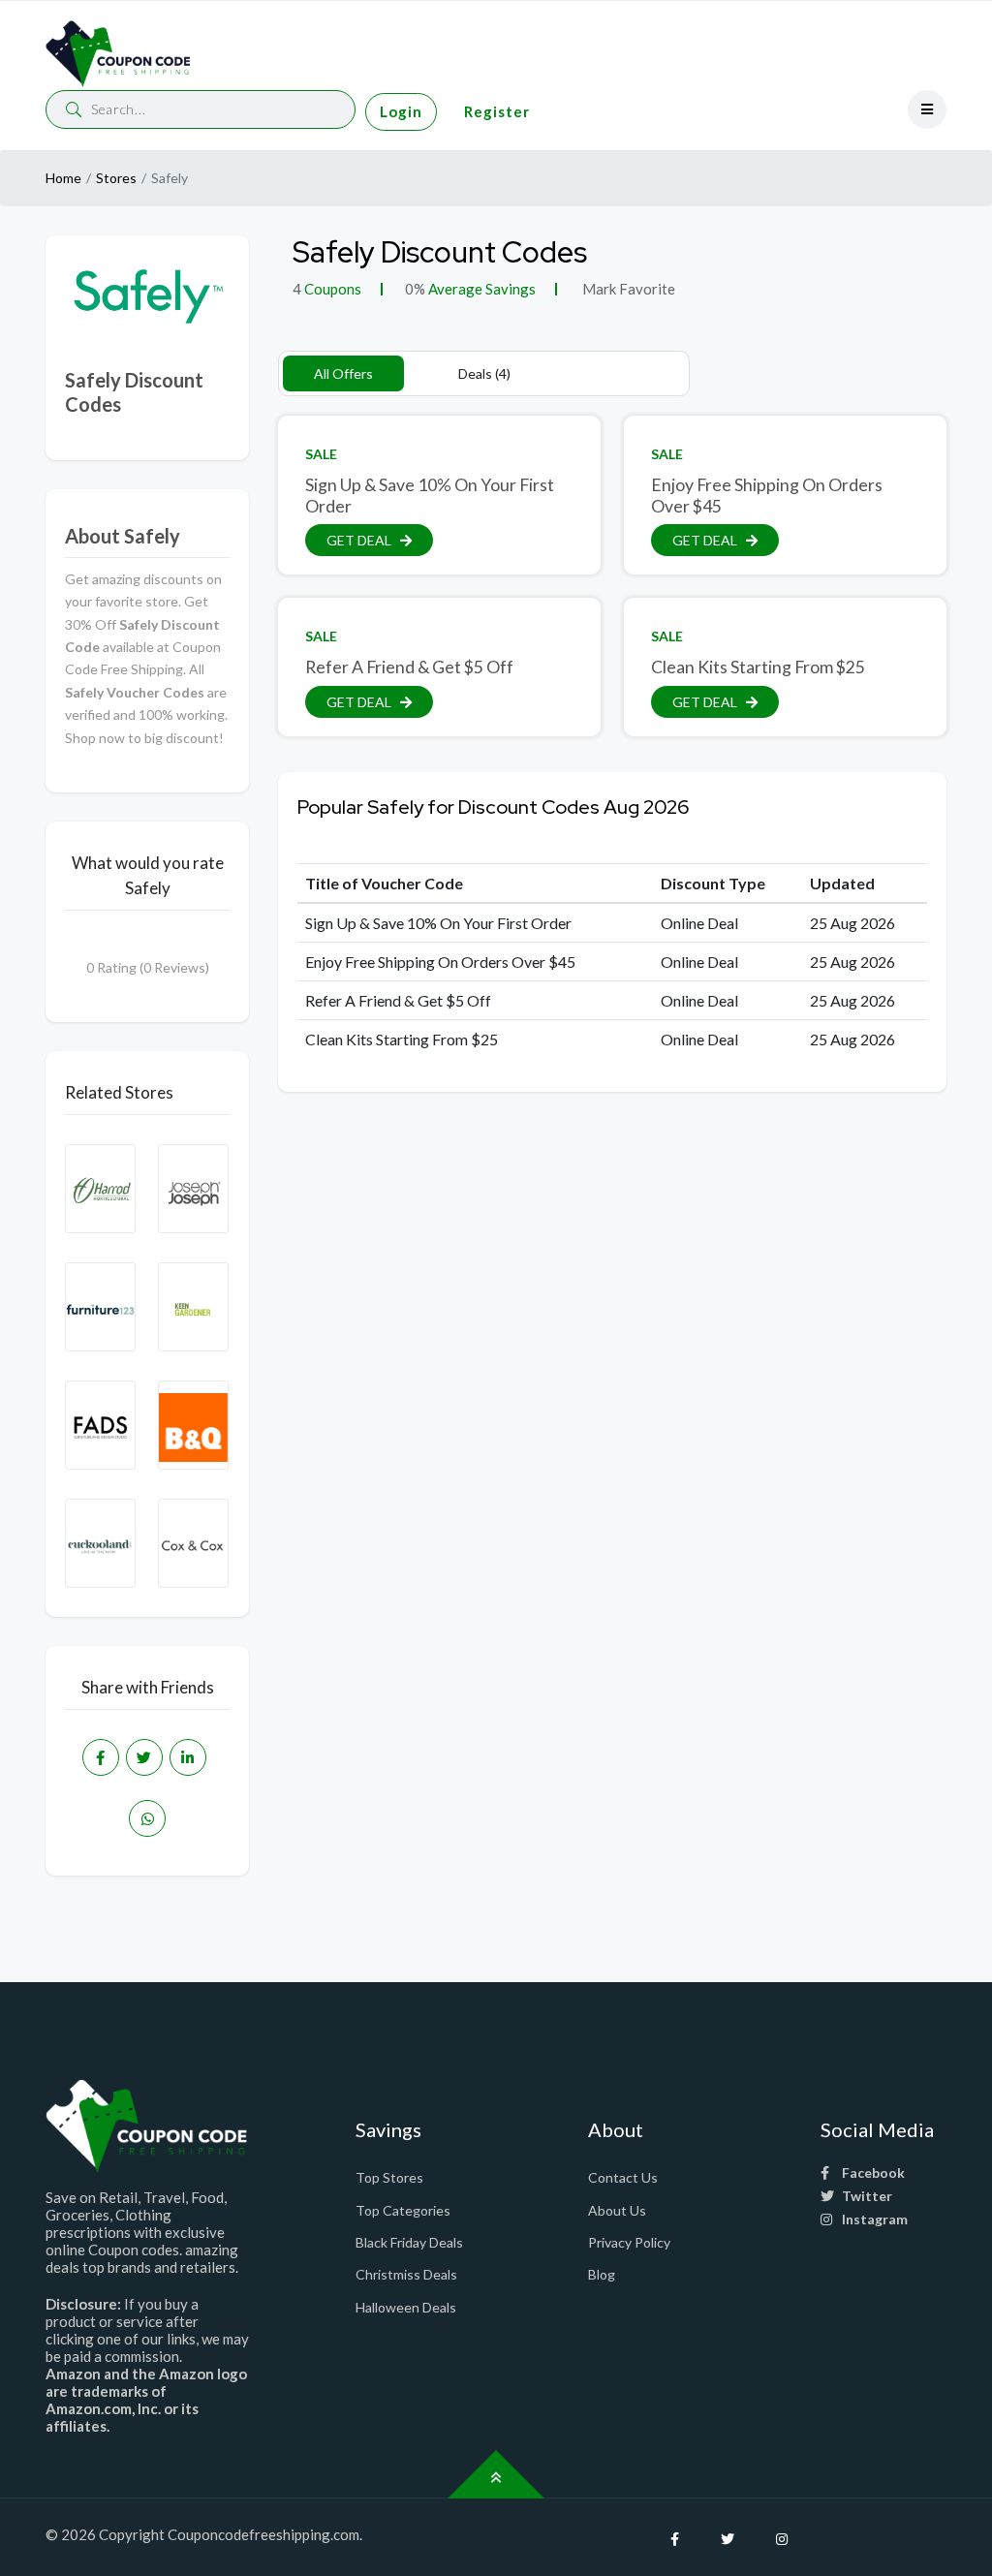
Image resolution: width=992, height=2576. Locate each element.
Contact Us (623, 2177)
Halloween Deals (406, 2307)
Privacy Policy (629, 2242)
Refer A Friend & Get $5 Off (409, 667)
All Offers (343, 373)
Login (401, 111)
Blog (602, 2274)
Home (63, 178)
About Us (617, 2210)
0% (415, 289)
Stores (116, 178)
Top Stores (389, 2177)
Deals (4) (484, 373)
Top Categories (403, 2210)
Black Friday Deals (409, 2242)
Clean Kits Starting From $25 (758, 667)
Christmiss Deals (406, 2274)
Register (497, 111)
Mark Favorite (627, 289)
